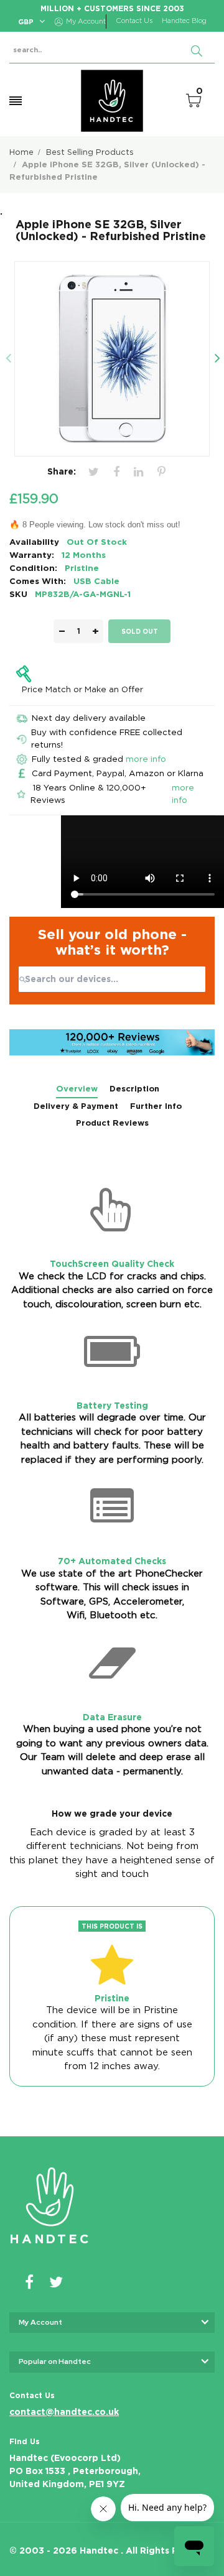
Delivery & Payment (76, 1106)
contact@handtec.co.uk (64, 2412)
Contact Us (134, 21)
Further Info (156, 1106)
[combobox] (112, 979)
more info (146, 759)
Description (134, 1089)
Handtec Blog (184, 21)
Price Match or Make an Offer (82, 689)
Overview (77, 1089)
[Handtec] (112, 101)
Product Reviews (112, 1123)
